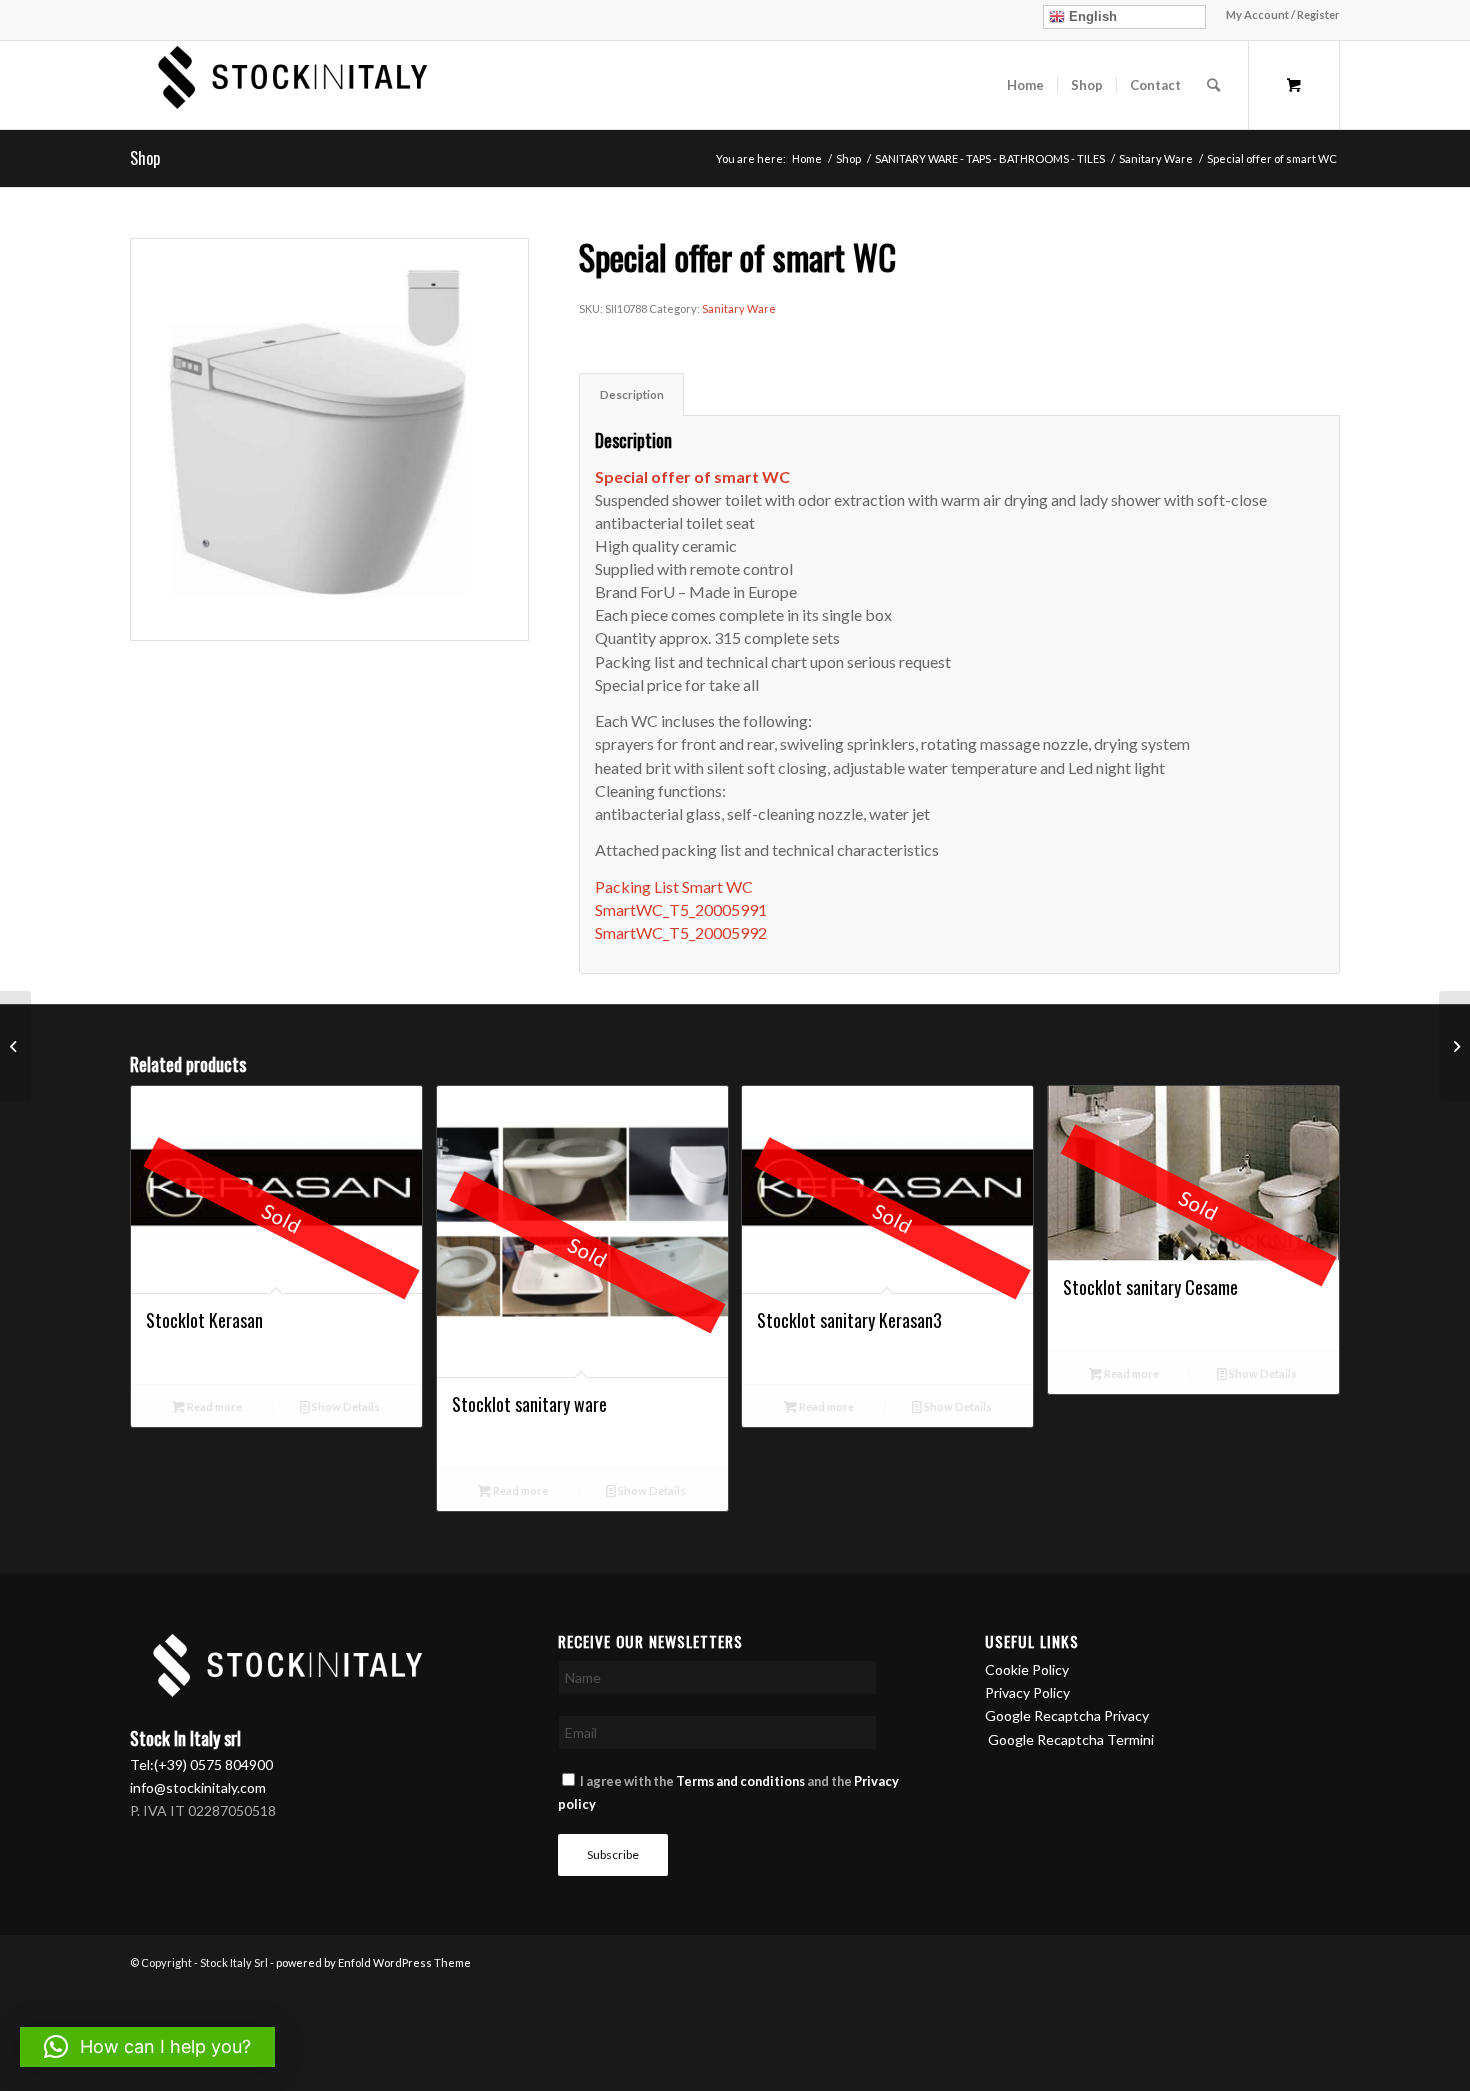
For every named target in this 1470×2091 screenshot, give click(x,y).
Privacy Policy (1027, 1692)
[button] (147, 2047)
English (1091, 16)
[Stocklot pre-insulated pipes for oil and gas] (1454, 1046)
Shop (145, 158)
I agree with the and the (728, 1792)
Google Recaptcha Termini (1071, 1739)
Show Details (345, 1406)
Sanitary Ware (739, 308)
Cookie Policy (1027, 1669)
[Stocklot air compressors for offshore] (15, 1046)
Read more (213, 1406)
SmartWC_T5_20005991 (681, 909)
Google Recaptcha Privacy (1067, 1715)
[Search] (1213, 85)
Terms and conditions (740, 1781)
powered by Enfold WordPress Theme (373, 1962)
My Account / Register (1283, 14)
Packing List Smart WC (674, 886)
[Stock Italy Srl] (285, 85)
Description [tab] (632, 394)
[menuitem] (1278, 15)
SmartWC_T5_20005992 (681, 932)
